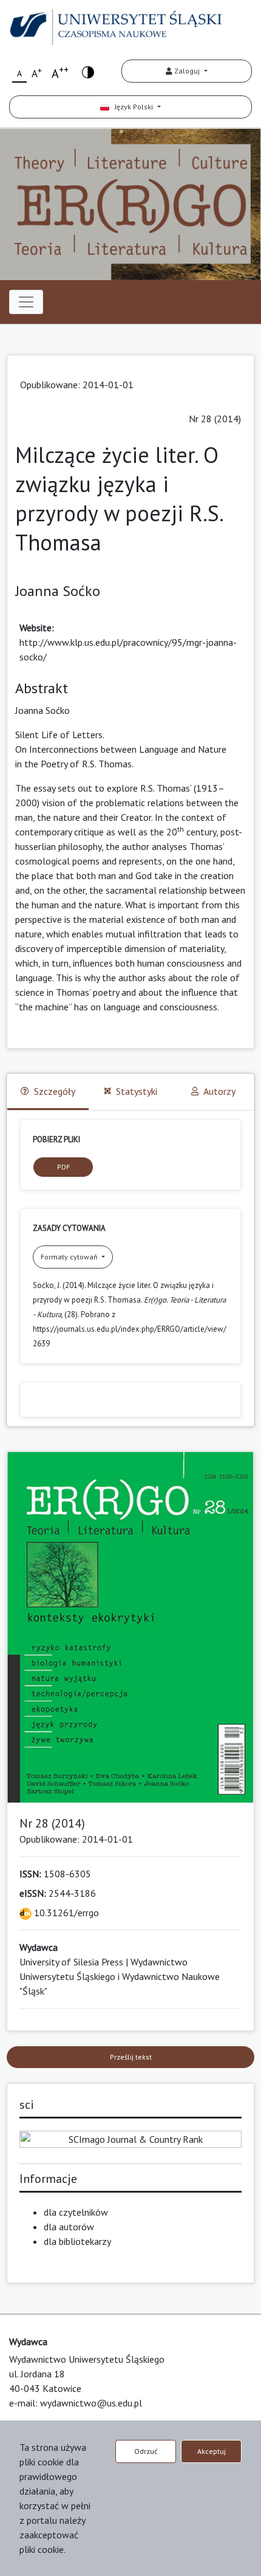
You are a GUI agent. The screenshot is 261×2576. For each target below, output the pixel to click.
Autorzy (219, 1091)
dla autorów (69, 2227)
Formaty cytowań (70, 1257)
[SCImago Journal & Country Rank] (130, 2138)
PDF (63, 1167)
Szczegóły (55, 1091)
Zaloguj (187, 71)
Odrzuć (146, 2451)
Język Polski (132, 107)
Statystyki (137, 1091)
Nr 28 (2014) (215, 419)
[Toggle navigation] (26, 302)
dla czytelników (76, 2212)
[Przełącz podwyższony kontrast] (88, 71)
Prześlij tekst (131, 2057)
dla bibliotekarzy (77, 2241)
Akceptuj (212, 2451)
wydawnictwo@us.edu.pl (91, 2403)
